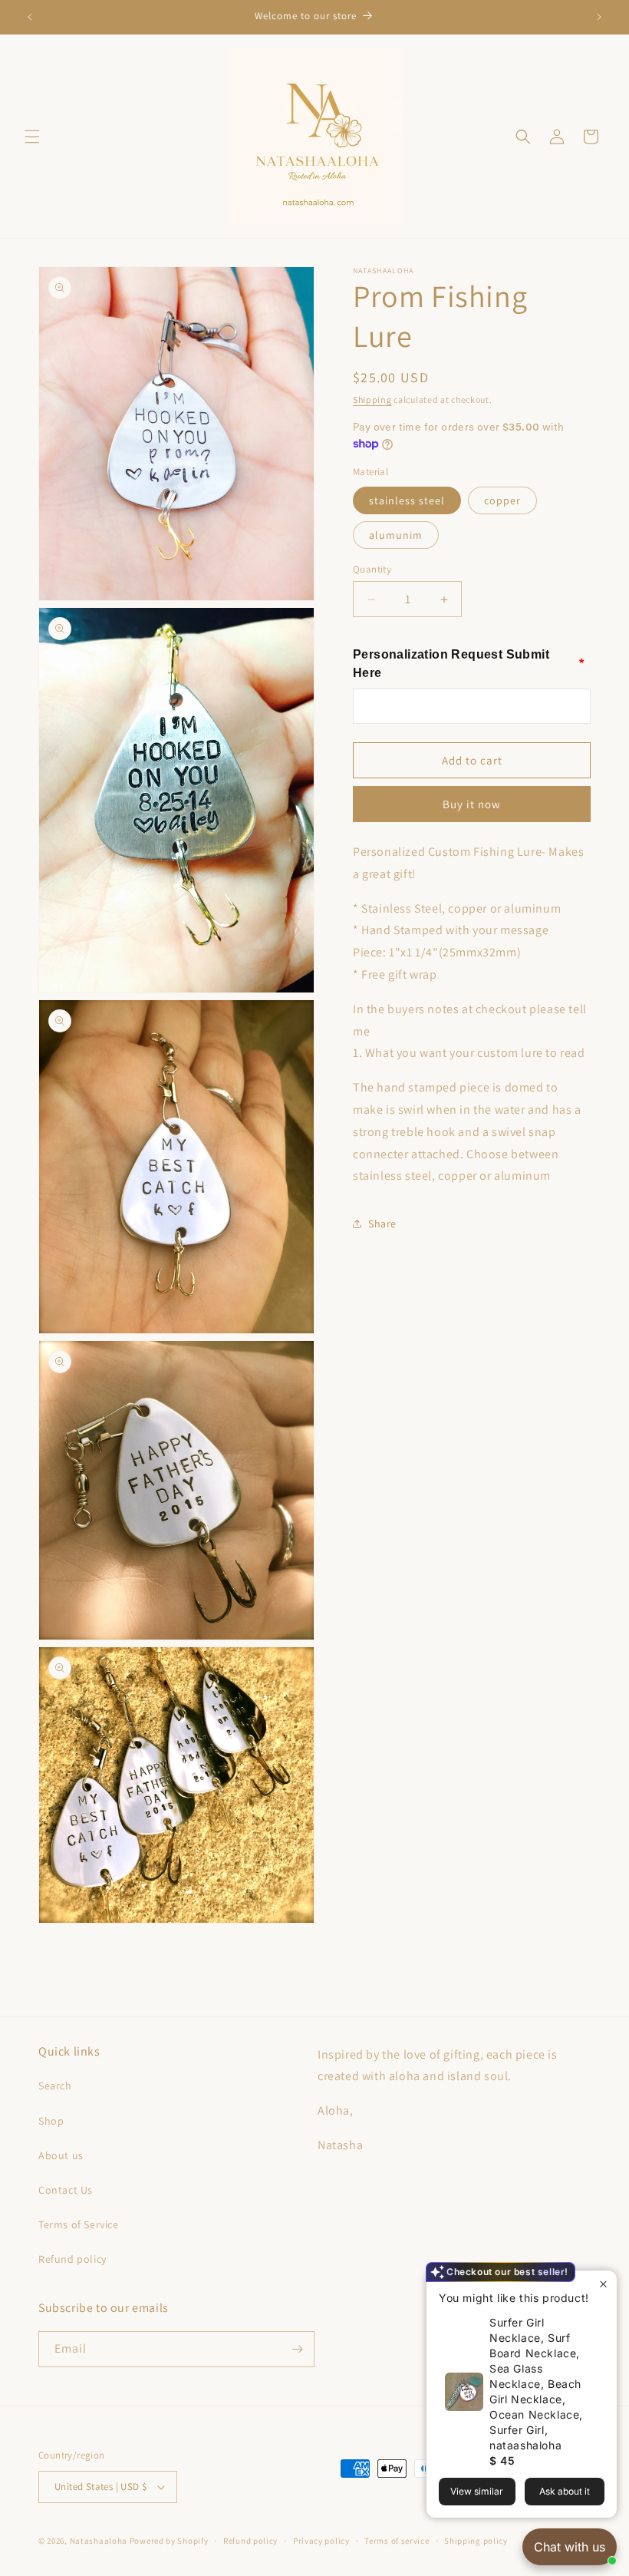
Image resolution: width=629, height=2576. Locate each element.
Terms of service (397, 2541)
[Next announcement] (599, 17)
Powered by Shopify (169, 2541)
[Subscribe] (297, 2349)
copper (502, 500)
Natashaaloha (99, 2541)
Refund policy (72, 2259)
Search (55, 2086)
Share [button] (382, 1224)
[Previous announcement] (30, 17)
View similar (477, 2491)
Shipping (372, 400)
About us (61, 2155)
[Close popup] (603, 2284)
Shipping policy (476, 2541)
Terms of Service (79, 2224)
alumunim (396, 535)
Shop (51, 2121)
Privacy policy (321, 2541)
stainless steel (407, 500)
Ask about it (565, 2491)
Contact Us (66, 2190)
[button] (32, 137)
